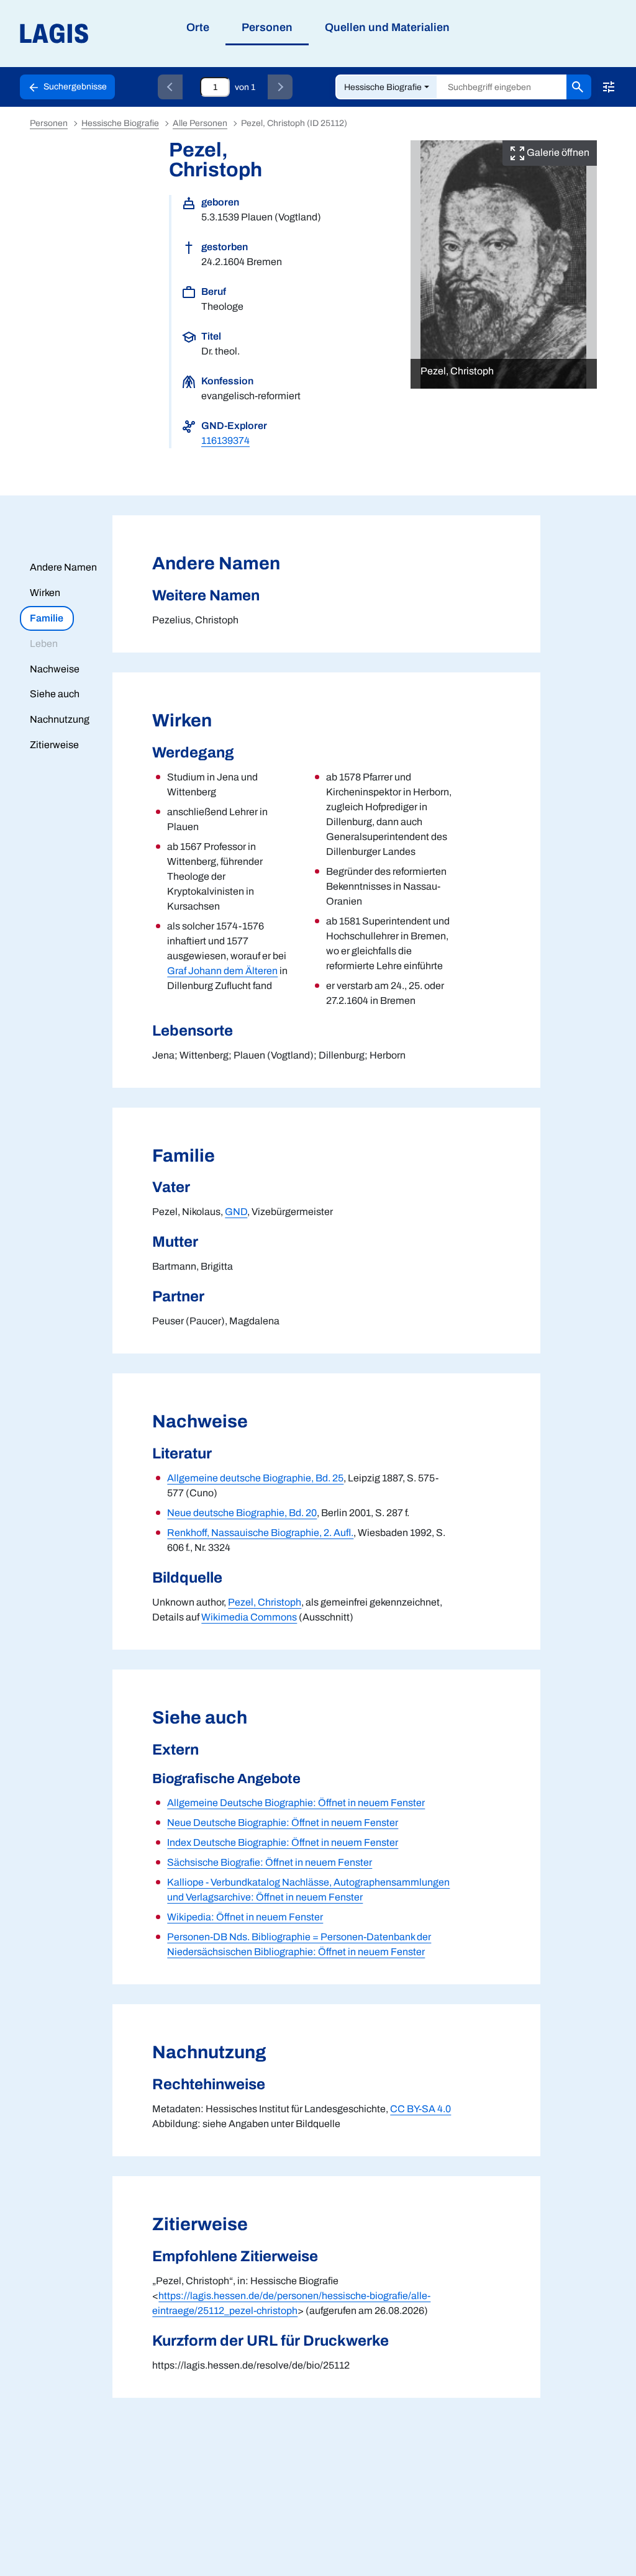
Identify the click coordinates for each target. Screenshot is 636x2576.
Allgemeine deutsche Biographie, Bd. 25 (255, 1478)
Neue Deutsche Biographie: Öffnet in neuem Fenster (283, 1823)
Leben (44, 644)
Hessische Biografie (383, 87)
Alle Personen (200, 123)
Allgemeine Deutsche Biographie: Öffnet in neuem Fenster (296, 1803)
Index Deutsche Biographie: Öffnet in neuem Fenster (283, 1842)
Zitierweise (54, 745)
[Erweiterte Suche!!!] (609, 87)
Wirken (45, 593)
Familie (47, 618)
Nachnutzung (60, 719)
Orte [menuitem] (198, 27)
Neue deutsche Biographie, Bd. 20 (242, 1513)
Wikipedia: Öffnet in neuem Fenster (245, 1917)
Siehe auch (55, 694)
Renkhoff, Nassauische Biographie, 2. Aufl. (260, 1533)
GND (236, 1212)
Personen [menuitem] (267, 27)
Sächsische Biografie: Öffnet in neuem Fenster (270, 1862)
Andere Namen (63, 567)
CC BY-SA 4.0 (420, 2109)
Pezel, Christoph (265, 1602)
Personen (49, 123)
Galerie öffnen (557, 152)
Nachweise (55, 669)
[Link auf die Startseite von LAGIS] (124, 34)
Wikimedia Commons (249, 1617)
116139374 (225, 441)
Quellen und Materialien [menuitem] (387, 27)
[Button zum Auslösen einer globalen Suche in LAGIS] (579, 87)
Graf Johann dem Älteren (222, 971)
